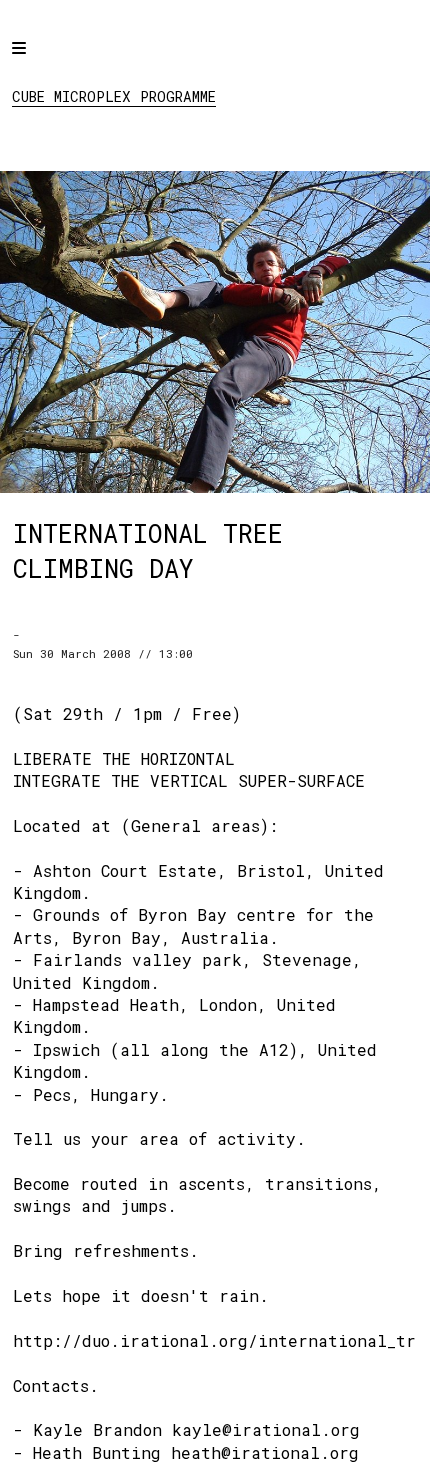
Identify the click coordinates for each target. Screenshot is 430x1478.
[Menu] (37, 62)
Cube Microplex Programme (114, 96)
